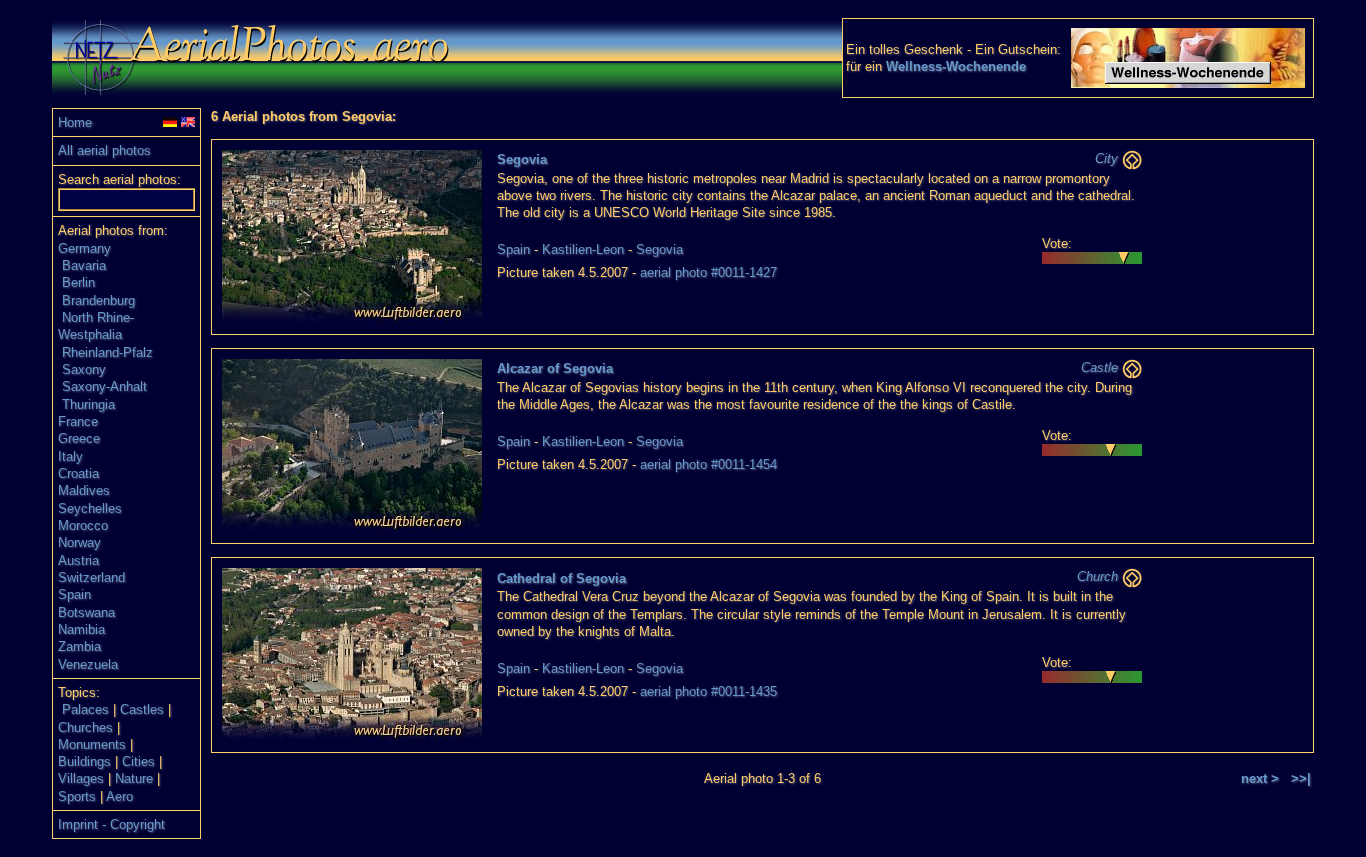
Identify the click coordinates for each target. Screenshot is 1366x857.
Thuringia (88, 404)
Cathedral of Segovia (561, 578)
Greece (79, 438)
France (78, 421)
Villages (81, 778)
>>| (1301, 778)
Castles (142, 709)
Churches (85, 727)
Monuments (92, 744)
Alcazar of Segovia (555, 368)
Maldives (84, 490)
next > (1260, 778)
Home (75, 122)
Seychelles (90, 508)
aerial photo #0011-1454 (708, 464)
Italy (70, 456)
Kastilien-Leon (583, 249)
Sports (77, 796)
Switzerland (91, 577)
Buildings (84, 761)
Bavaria (84, 265)
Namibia (81, 629)
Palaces (85, 709)
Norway (79, 542)
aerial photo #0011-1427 (708, 272)
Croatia (78, 473)
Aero (119, 796)
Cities (138, 761)
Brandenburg (98, 300)
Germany (84, 248)
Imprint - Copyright (111, 824)
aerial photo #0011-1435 (708, 691)
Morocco (83, 525)
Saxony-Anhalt (104, 386)
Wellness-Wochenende (956, 66)
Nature (134, 778)
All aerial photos (104, 150)
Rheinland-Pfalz (107, 352)
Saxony (84, 369)
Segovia (522, 159)
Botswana (86, 612)
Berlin (78, 282)
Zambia (79, 646)
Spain (74, 594)
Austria (78, 560)
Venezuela (88, 664)
